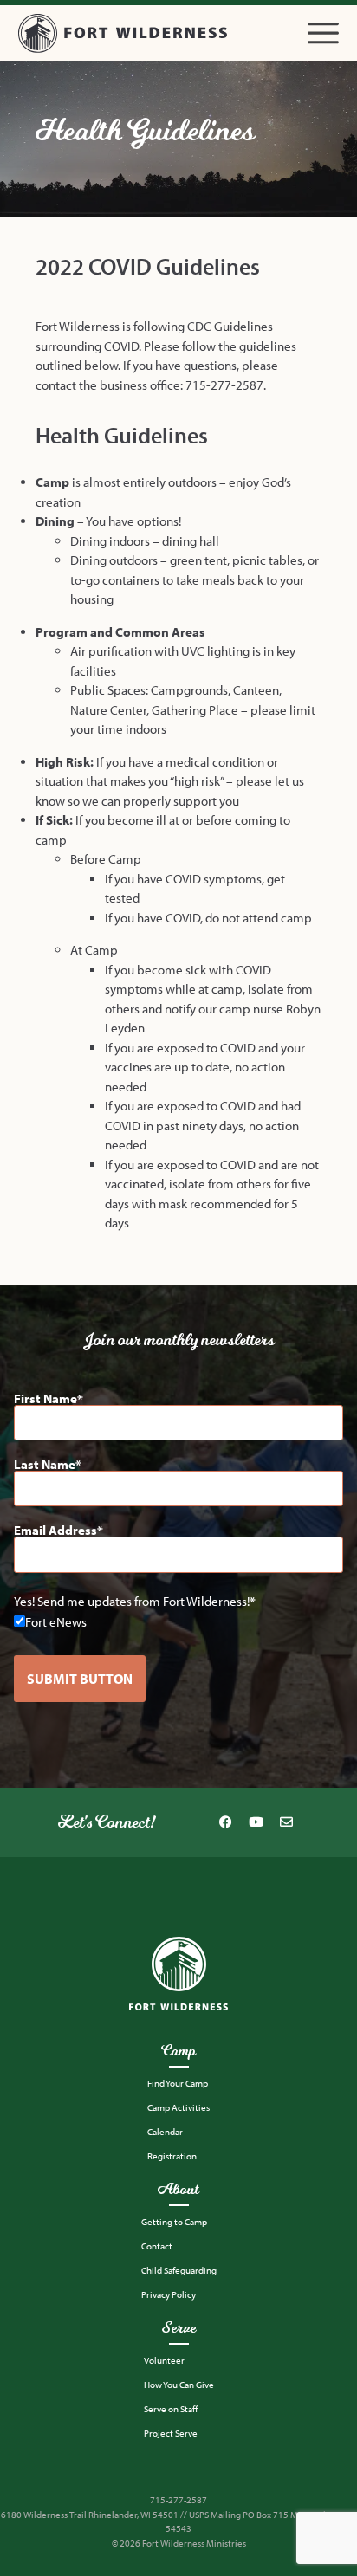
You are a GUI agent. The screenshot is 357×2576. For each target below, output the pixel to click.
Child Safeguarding (179, 2270)
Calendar (165, 2132)
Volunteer (164, 2360)
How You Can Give (179, 2385)
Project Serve (171, 2433)
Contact (157, 2246)
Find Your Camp (178, 2083)
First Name (45, 1398)
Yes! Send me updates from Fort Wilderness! (132, 1601)
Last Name (45, 1464)
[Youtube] (256, 1822)
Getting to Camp (174, 2222)
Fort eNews (56, 1621)
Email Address (55, 1530)
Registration (172, 2156)
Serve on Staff (171, 2409)
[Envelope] (286, 1822)
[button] (323, 33)
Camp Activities (178, 2107)
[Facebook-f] (225, 1822)
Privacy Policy (169, 2294)
